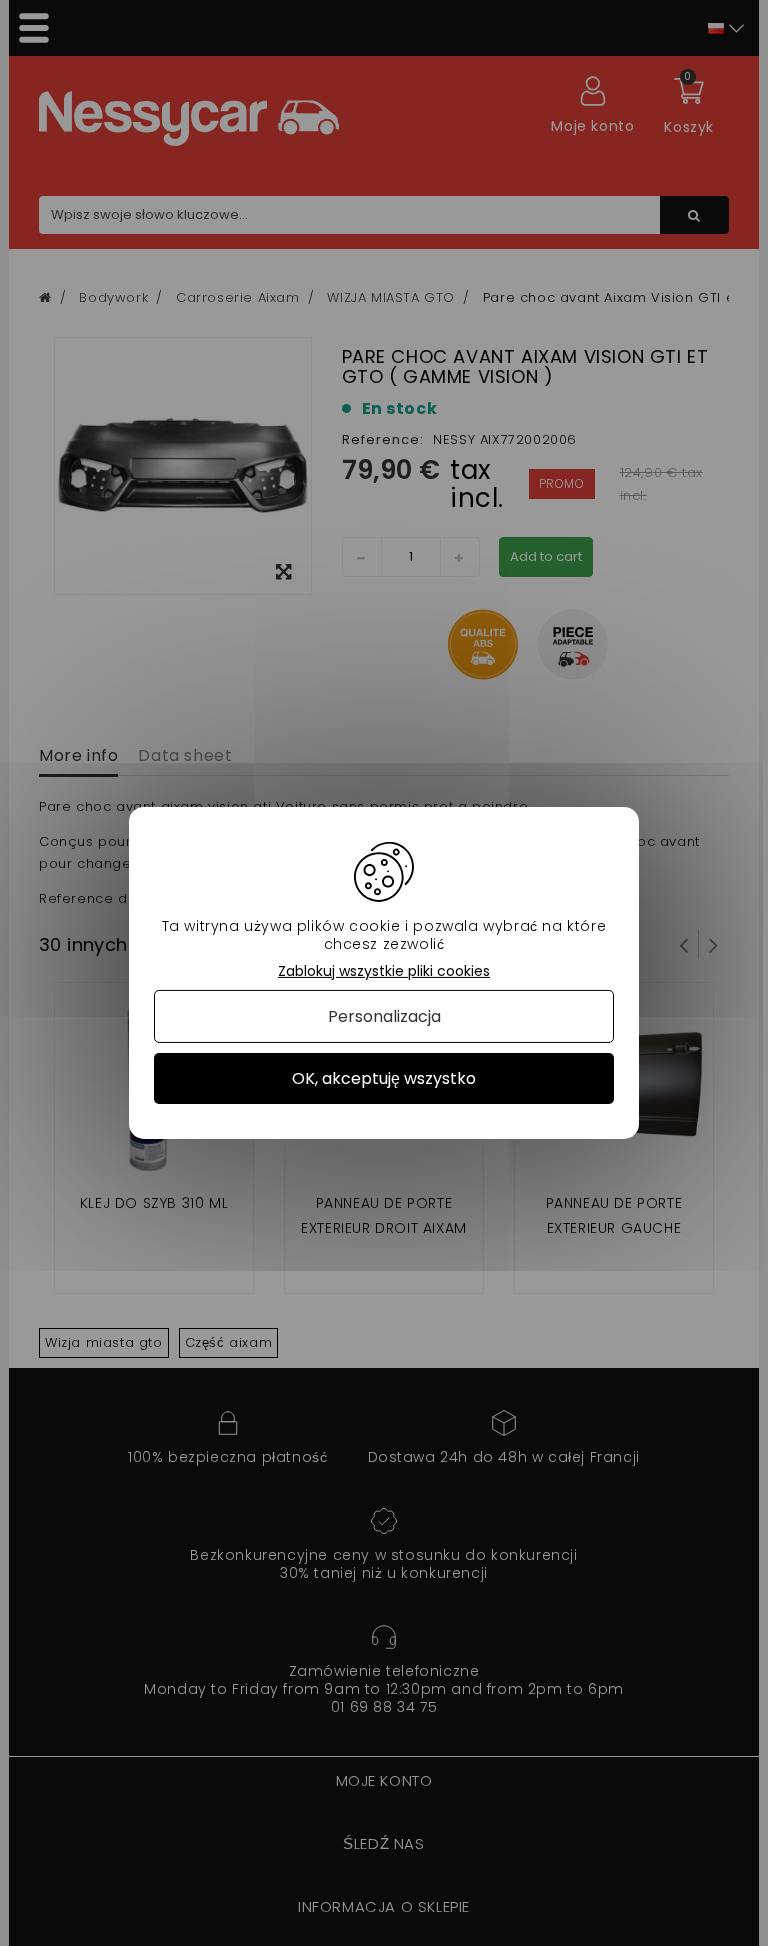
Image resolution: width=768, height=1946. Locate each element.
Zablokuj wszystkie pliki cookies (384, 971)
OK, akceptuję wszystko (384, 1078)
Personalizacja (384, 1016)
